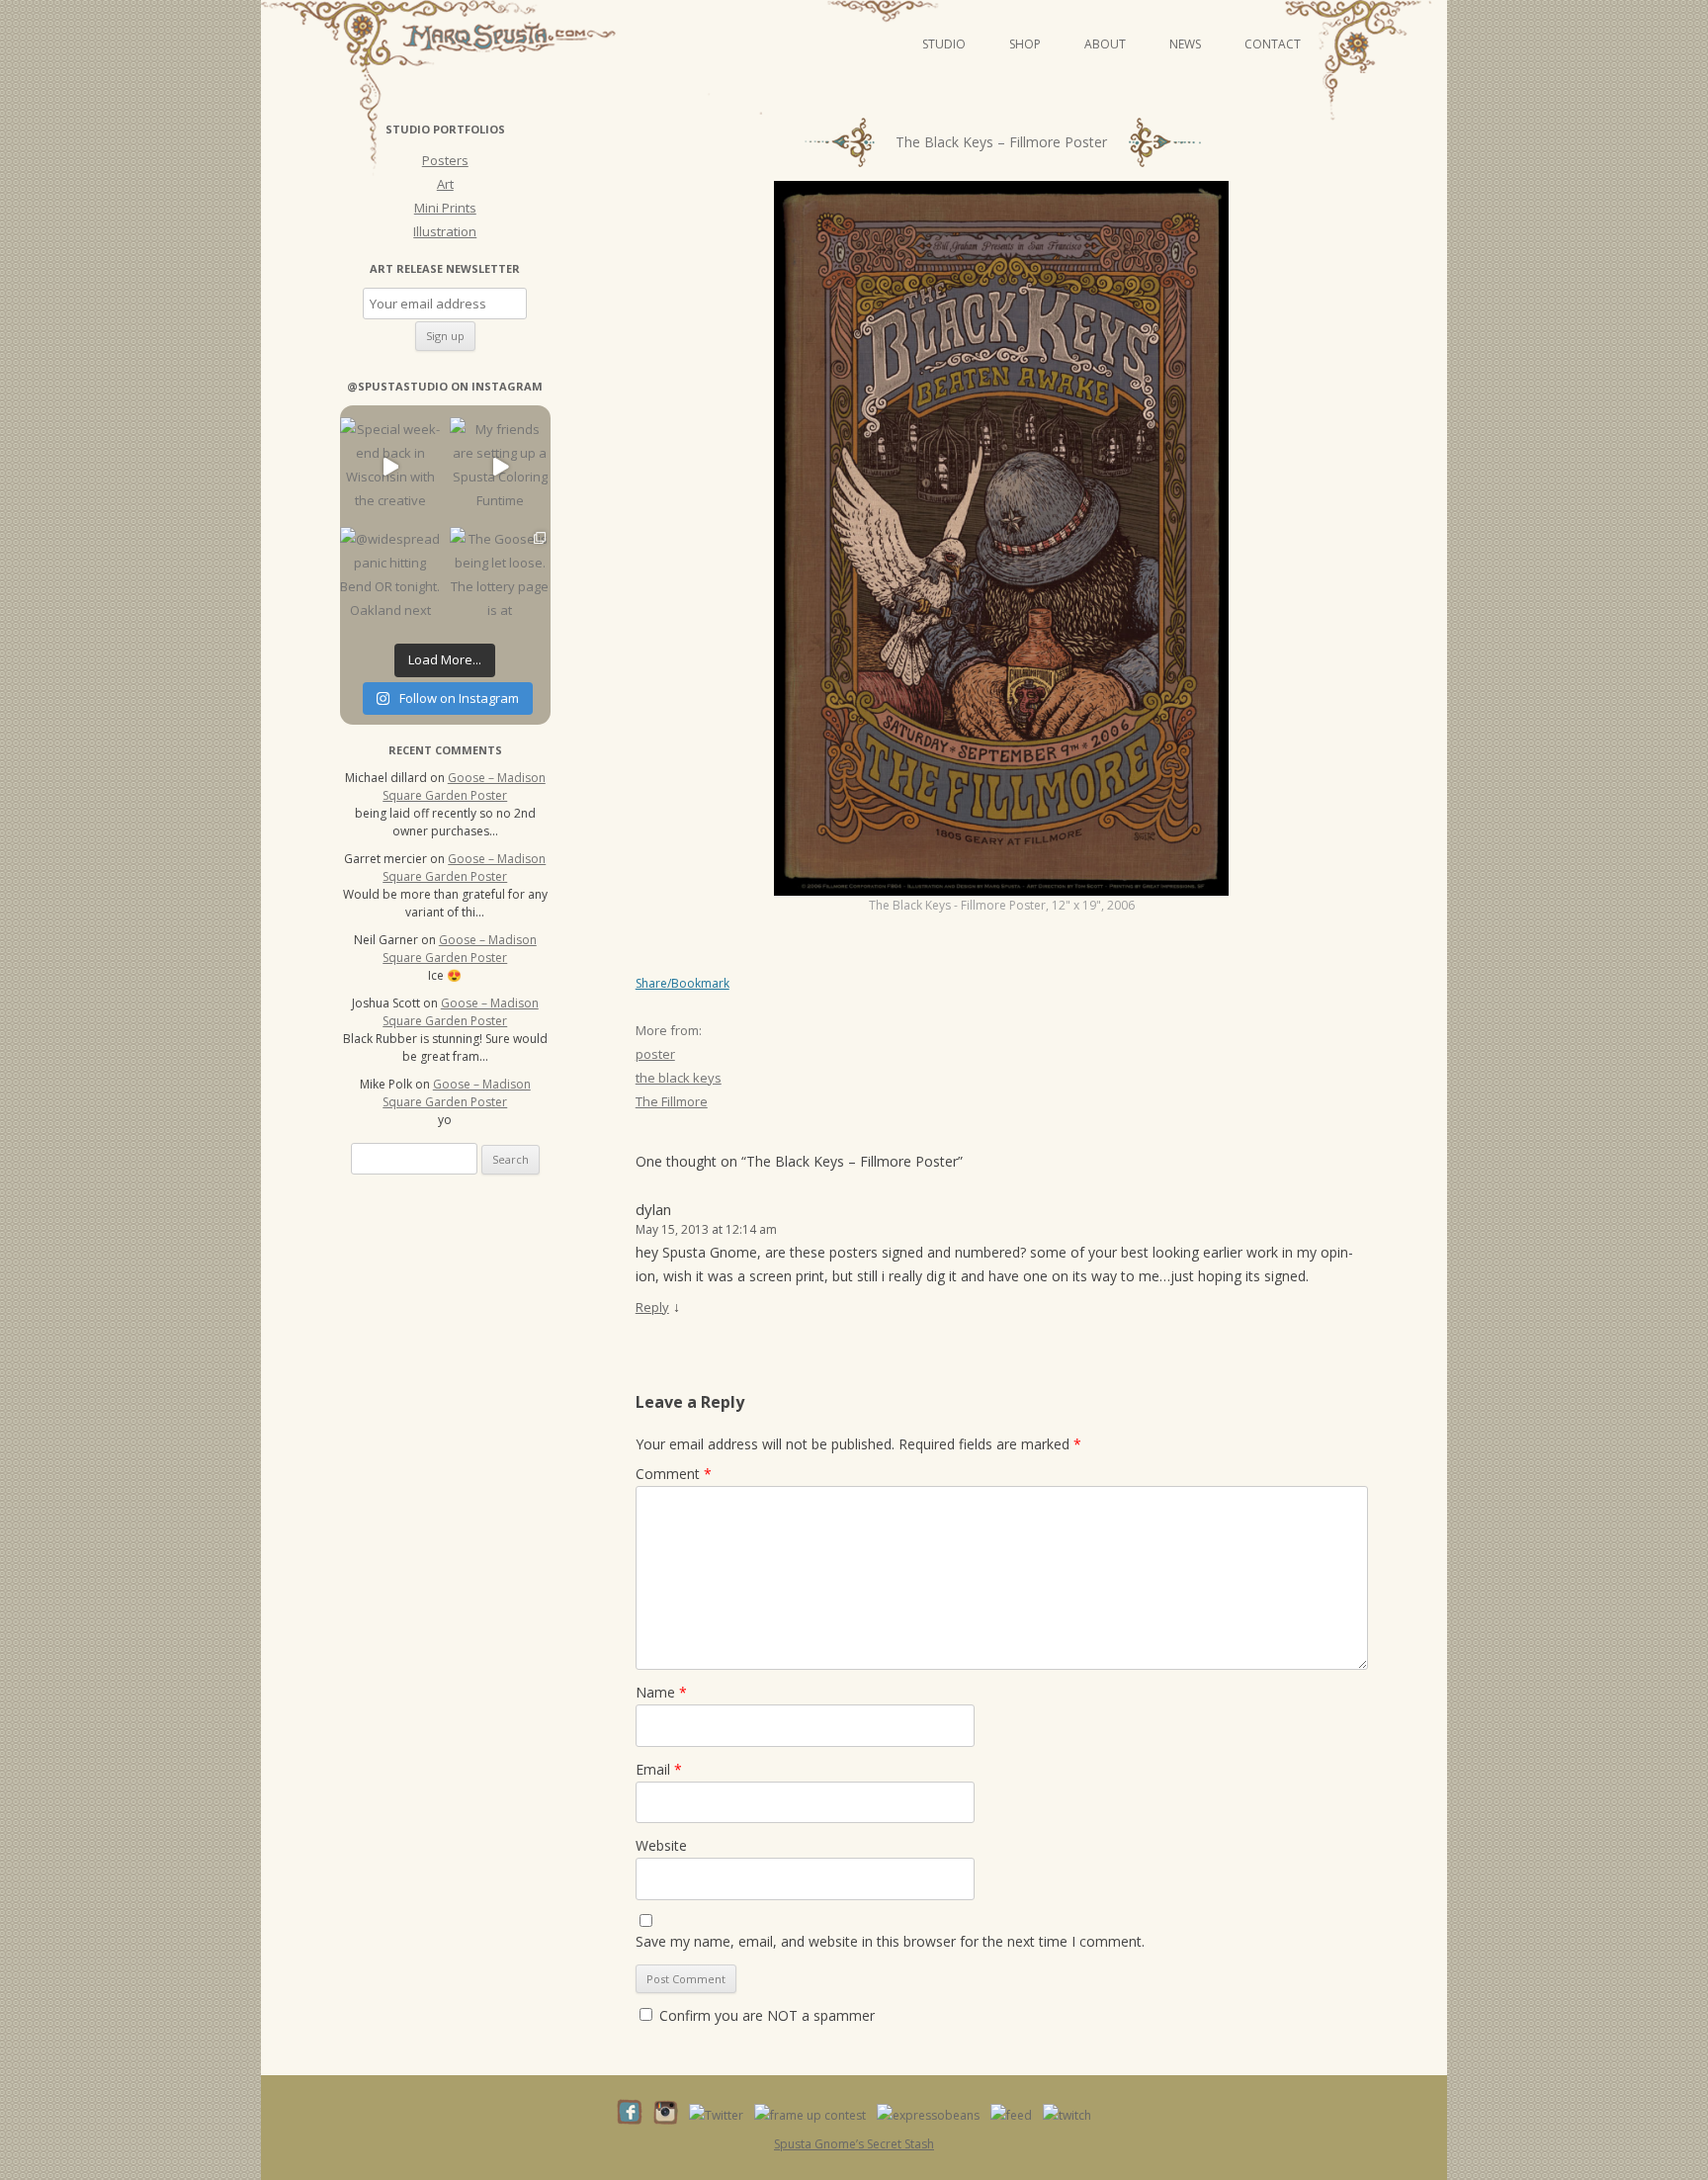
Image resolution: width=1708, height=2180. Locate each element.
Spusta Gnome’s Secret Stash (854, 2144)
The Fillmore (672, 1101)
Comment (674, 1474)
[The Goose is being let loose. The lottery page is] (500, 577)
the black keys (679, 1078)
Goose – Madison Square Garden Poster (464, 786)
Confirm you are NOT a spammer (765, 2015)
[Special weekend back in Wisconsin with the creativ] (390, 467)
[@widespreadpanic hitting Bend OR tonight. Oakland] (390, 577)
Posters (445, 160)
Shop (1025, 44)
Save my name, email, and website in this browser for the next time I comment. (890, 1941)
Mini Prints (445, 208)
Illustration (445, 231)
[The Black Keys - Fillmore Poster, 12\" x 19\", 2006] (1001, 538)
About (1105, 44)
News (1185, 44)
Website (661, 1845)
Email (659, 1769)
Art (445, 184)
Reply (652, 1307)
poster (655, 1054)
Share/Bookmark (683, 984)
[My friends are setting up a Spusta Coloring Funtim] (500, 467)
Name (661, 1692)
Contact (1273, 44)
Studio (944, 44)
